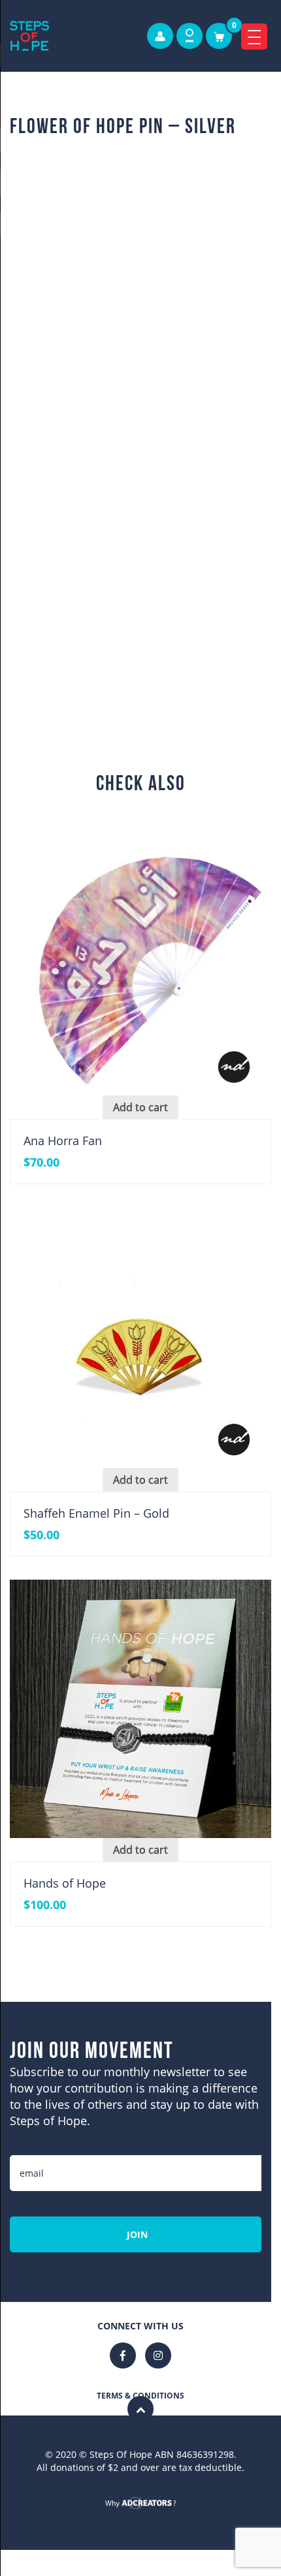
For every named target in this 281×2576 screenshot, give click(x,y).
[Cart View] (219, 36)
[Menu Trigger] (254, 37)
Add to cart (157, 640)
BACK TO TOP (140, 2484)
